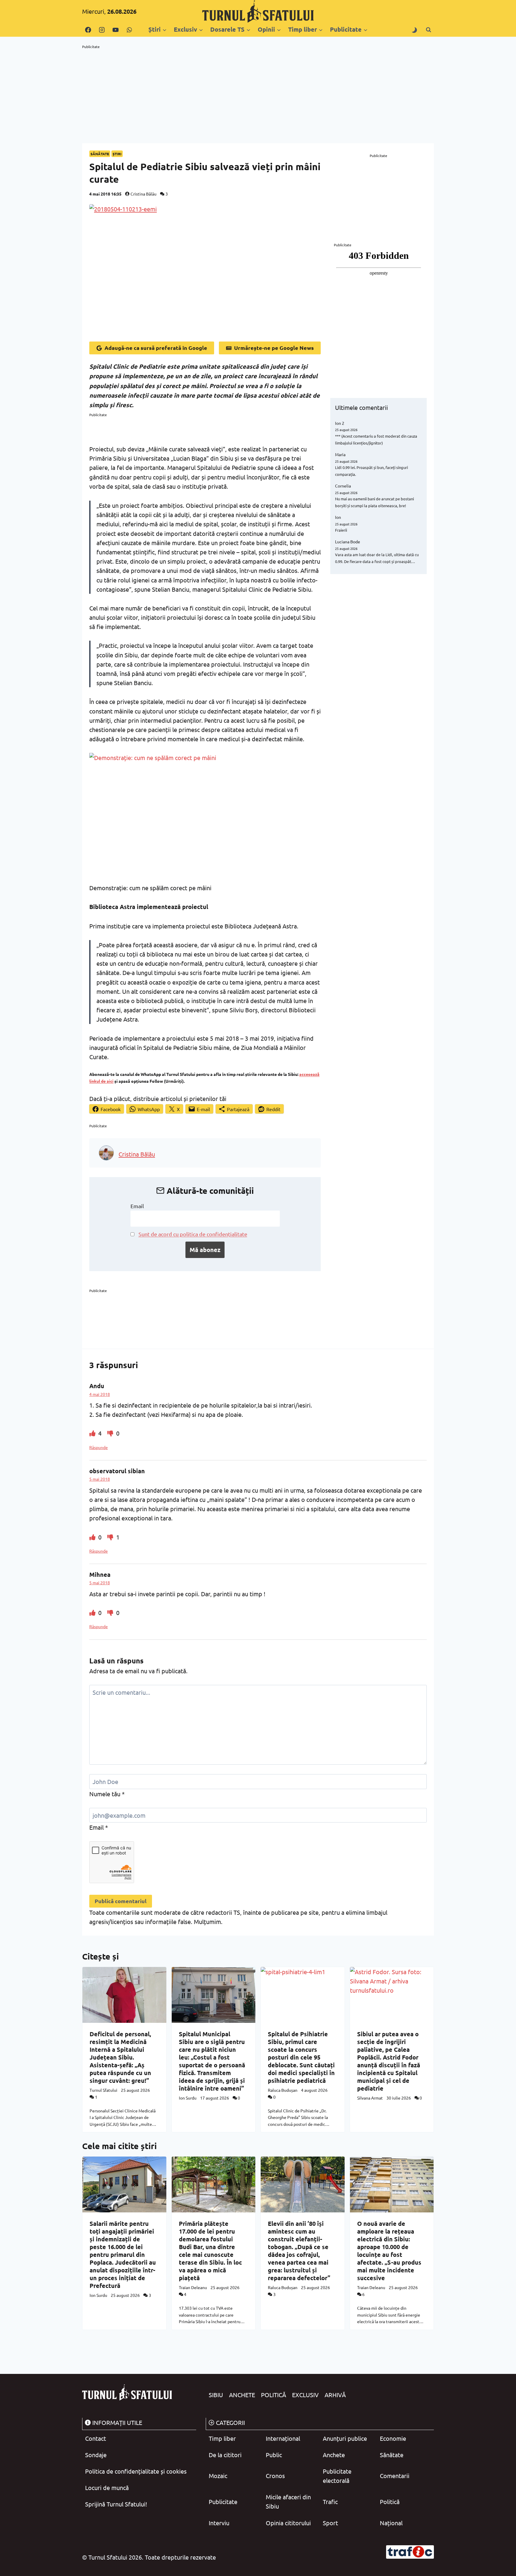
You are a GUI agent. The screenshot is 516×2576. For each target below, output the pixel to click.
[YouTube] (116, 30)
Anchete (242, 2395)
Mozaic (218, 2476)
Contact (96, 2438)
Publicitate (223, 2502)
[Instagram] (102, 30)
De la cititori (225, 2455)
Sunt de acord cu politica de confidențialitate (193, 1234)
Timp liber (222, 2438)
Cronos (275, 2476)
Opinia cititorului (288, 2523)
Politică (274, 2395)
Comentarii (395, 2476)
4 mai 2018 (100, 1394)
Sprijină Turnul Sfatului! (116, 2504)
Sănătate (100, 154)
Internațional (283, 2438)
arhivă (335, 2395)
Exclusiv (305, 2395)
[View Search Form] (429, 30)
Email (137, 1206)
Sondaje (96, 2455)
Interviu (219, 2523)
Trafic (330, 2502)
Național (391, 2523)
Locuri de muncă (107, 2487)
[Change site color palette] (414, 30)
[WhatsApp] (129, 30)
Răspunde (99, 1447)
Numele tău (107, 1794)
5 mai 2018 (100, 1479)
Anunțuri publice (345, 2438)
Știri (117, 154)
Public (274, 2455)
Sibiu (216, 2395)
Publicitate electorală (337, 2476)
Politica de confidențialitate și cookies (136, 2471)
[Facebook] (88, 30)
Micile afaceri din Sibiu (288, 2501)
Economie (393, 2438)
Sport (330, 2523)
